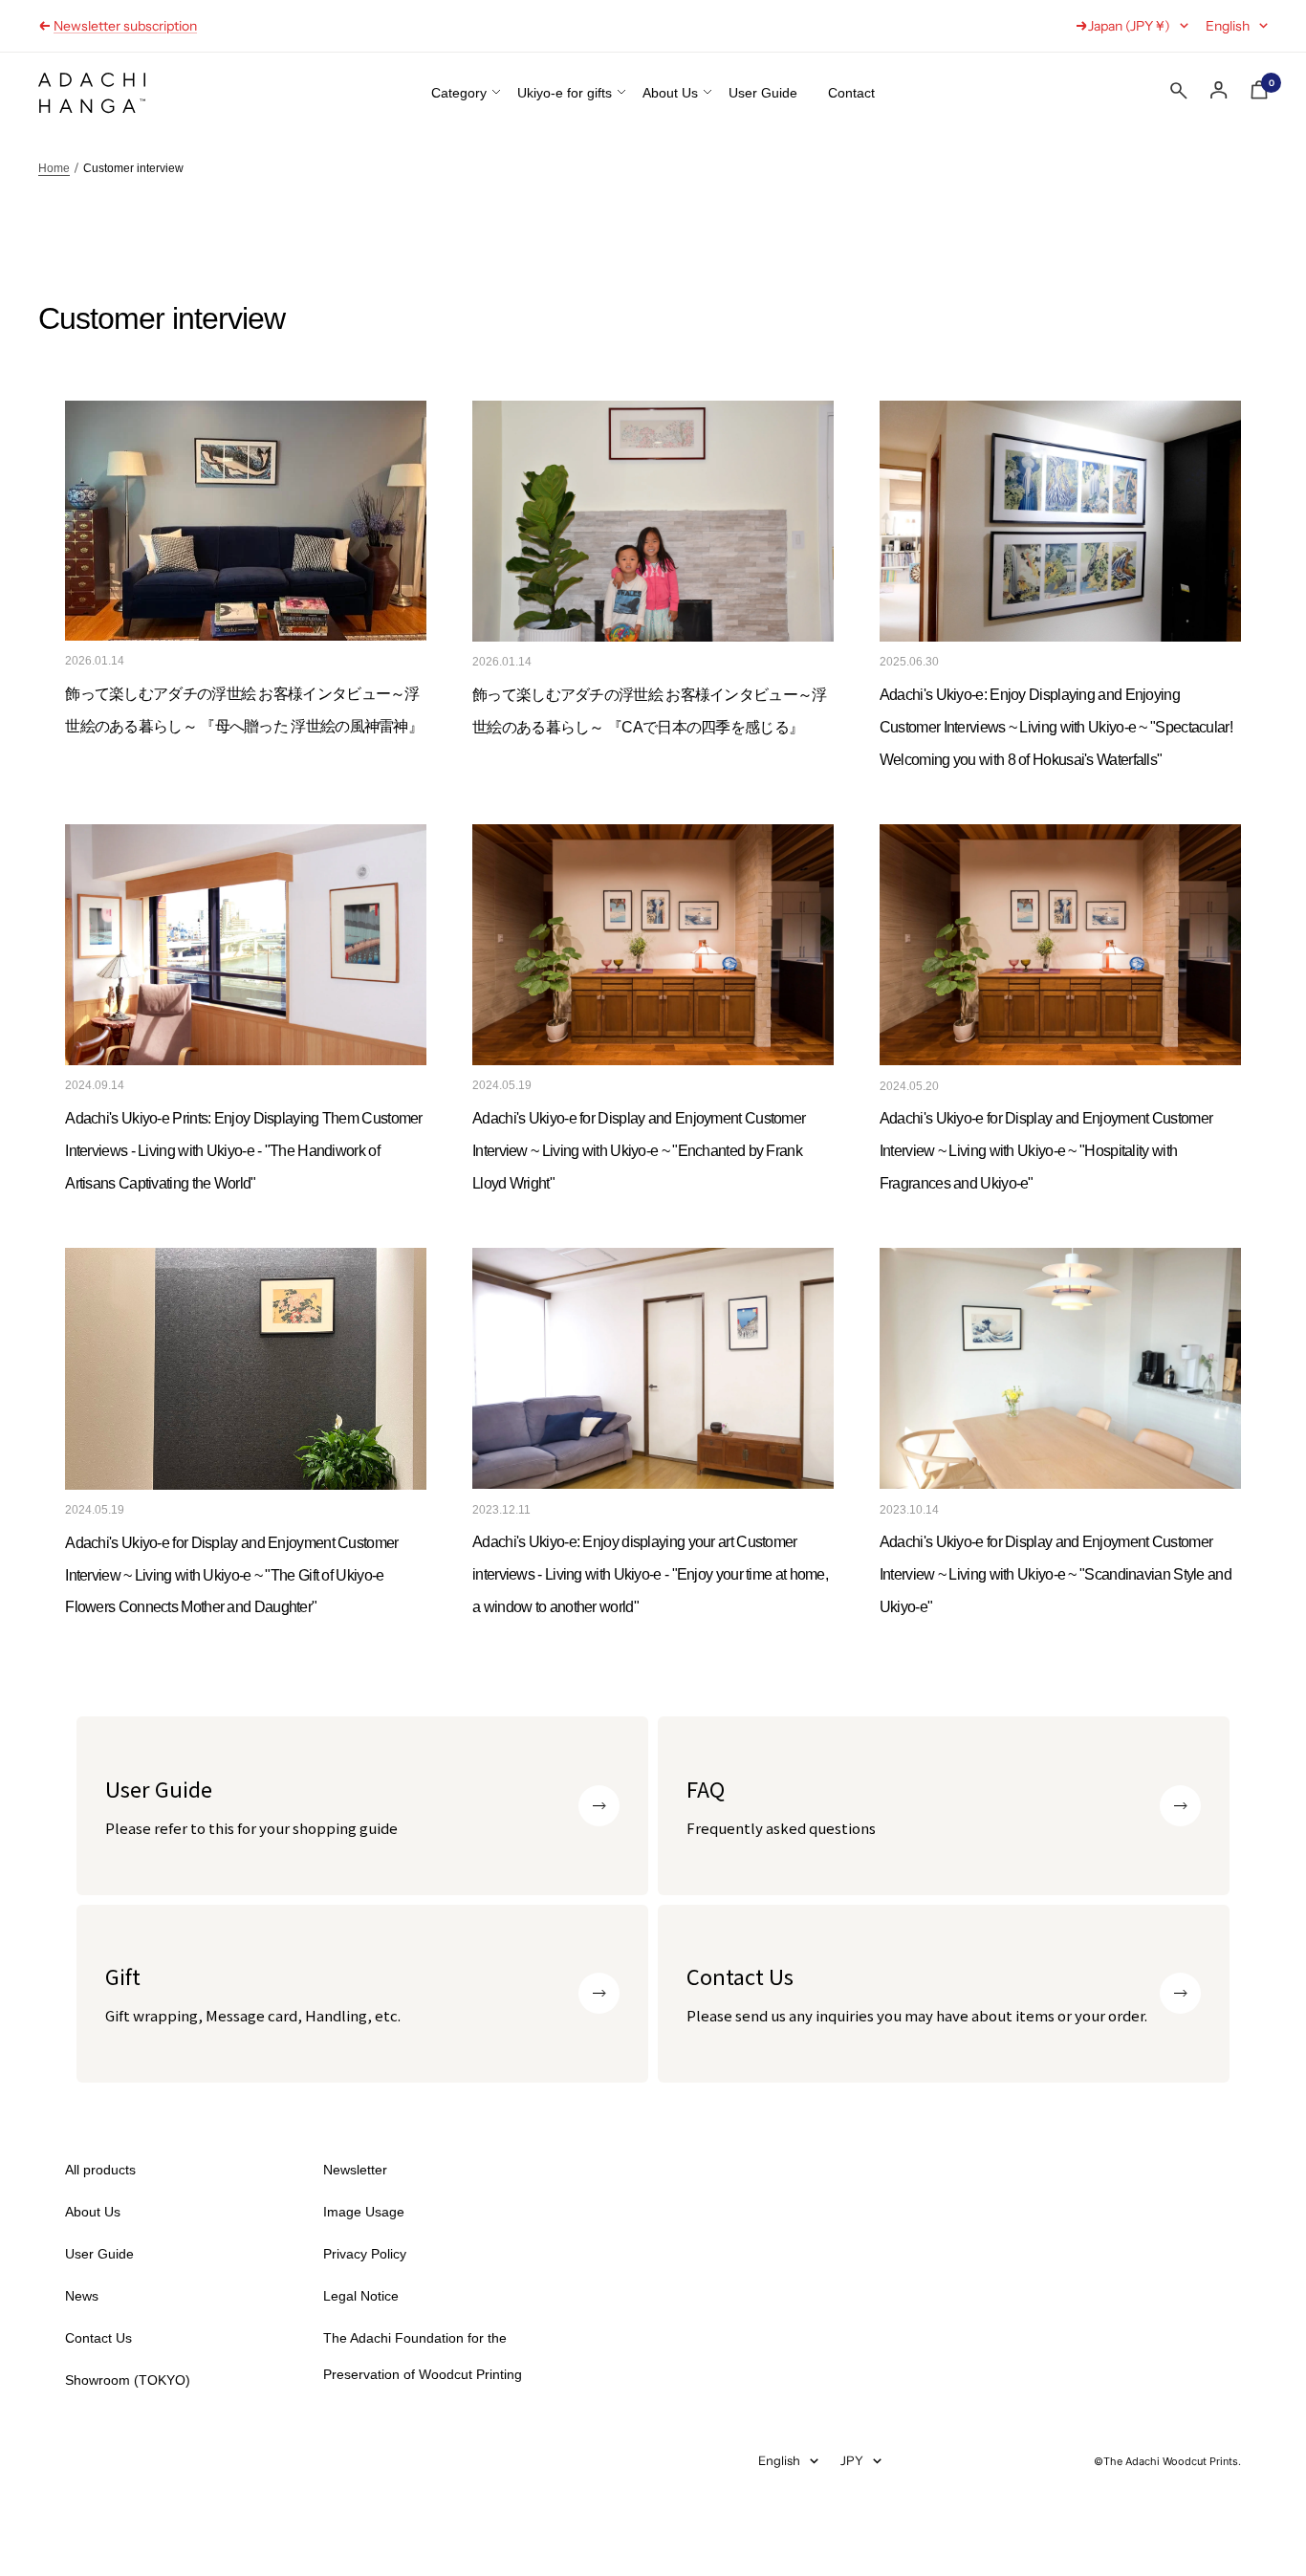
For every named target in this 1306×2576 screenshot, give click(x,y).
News (82, 2296)
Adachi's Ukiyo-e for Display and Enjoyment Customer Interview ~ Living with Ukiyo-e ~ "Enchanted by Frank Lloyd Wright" (639, 1151)
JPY (852, 2460)
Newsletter (355, 2170)
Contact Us (98, 2338)
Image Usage (364, 2212)
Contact (851, 93)
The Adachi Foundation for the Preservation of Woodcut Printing (423, 2356)
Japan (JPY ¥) (1129, 26)
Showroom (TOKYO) (128, 2380)
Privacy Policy (365, 2254)
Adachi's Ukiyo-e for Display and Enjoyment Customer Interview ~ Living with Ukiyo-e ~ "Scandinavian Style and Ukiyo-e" (1056, 1574)
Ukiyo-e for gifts (565, 93)
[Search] (1179, 95)
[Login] (1219, 90)
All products (100, 2170)
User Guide (763, 93)
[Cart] (1259, 94)
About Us (670, 93)
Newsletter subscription (125, 26)
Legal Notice (361, 2296)
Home (54, 168)
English (1228, 26)
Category (459, 93)
